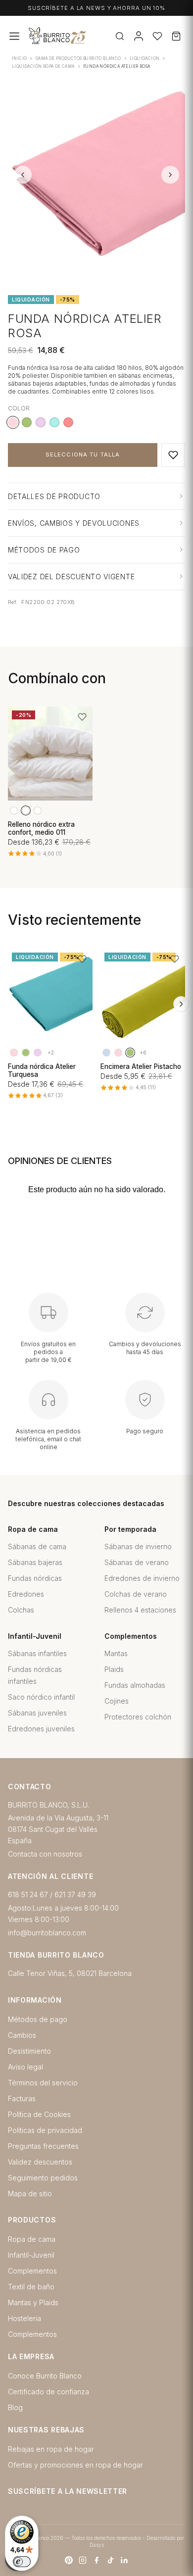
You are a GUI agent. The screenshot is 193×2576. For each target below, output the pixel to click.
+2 (51, 1053)
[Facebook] (96, 2560)
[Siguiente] (181, 1004)
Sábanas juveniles (37, 1713)
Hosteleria (24, 2318)
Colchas (21, 1610)
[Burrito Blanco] (89, 36)
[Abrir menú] (14, 36)
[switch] (22, 2562)
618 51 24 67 (28, 1894)
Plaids (114, 1669)
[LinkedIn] (124, 2560)
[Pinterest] (69, 2560)
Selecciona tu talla (83, 455)
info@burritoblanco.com (47, 1933)
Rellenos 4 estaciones (140, 1610)
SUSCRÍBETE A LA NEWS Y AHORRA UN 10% (96, 8)
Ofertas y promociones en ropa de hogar (75, 2465)
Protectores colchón (138, 1717)
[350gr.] (38, 810)
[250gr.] (26, 810)
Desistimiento (29, 2051)
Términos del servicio (43, 2083)
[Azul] (106, 1053)
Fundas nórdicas (35, 1578)
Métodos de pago (38, 2019)
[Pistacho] (27, 422)
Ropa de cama (32, 2239)
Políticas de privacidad (45, 2130)
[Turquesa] (54, 422)
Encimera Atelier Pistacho (141, 1066)
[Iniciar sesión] (139, 36)
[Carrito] (176, 36)
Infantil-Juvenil (31, 2255)
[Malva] (41, 422)
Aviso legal (25, 2067)
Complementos (32, 2271)
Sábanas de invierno (138, 1546)
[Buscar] (120, 36)
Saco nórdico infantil (41, 1697)
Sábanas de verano (137, 1562)
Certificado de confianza (48, 2392)
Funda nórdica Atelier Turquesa (42, 1070)
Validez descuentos (40, 2162)
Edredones (26, 1594)
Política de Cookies (39, 2114)
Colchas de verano (136, 1594)
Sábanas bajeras (35, 1562)
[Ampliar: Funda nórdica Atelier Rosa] (96, 175)
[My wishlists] (157, 36)
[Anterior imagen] (23, 175)
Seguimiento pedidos (43, 2178)
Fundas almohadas (135, 1685)
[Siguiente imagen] (170, 175)
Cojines (117, 1701)
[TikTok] (110, 2560)
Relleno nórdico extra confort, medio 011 (41, 828)
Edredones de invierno (142, 1578)
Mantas (116, 1653)
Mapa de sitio (30, 2194)
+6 (143, 1053)
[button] (173, 455)
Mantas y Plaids (33, 2302)
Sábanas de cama (37, 1546)
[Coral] (68, 422)
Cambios (22, 2035)
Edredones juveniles (41, 1729)
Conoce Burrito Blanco (45, 2376)
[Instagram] (83, 2560)
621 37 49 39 (75, 1894)
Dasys (97, 2545)
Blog (15, 2407)
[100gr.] (14, 810)
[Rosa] (14, 1053)
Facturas (22, 2098)
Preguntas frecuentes (43, 2146)
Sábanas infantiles (37, 1653)
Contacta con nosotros (45, 1854)
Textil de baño (31, 2287)
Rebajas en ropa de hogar (51, 2449)
